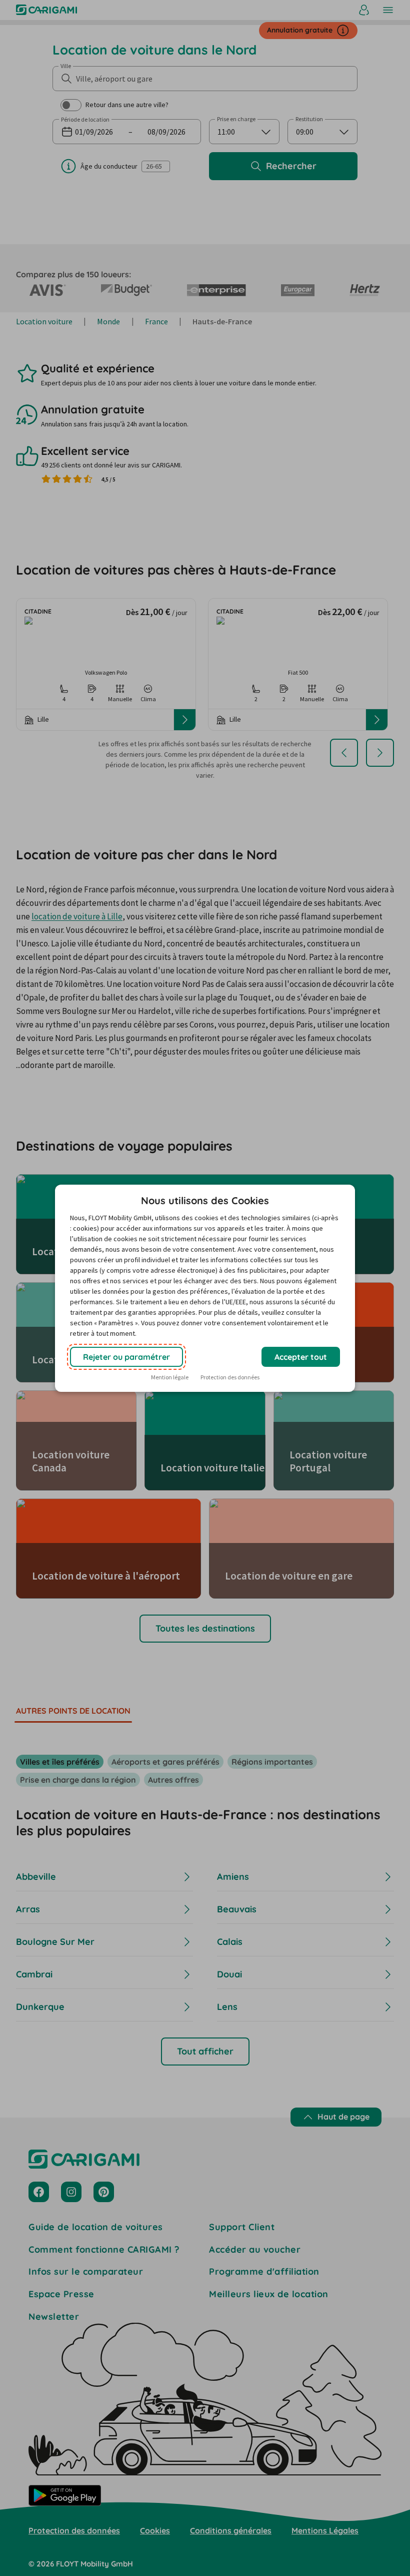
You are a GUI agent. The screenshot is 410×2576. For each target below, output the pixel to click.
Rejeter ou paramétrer (126, 1357)
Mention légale (170, 1377)
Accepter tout (301, 1357)
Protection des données (230, 1377)
